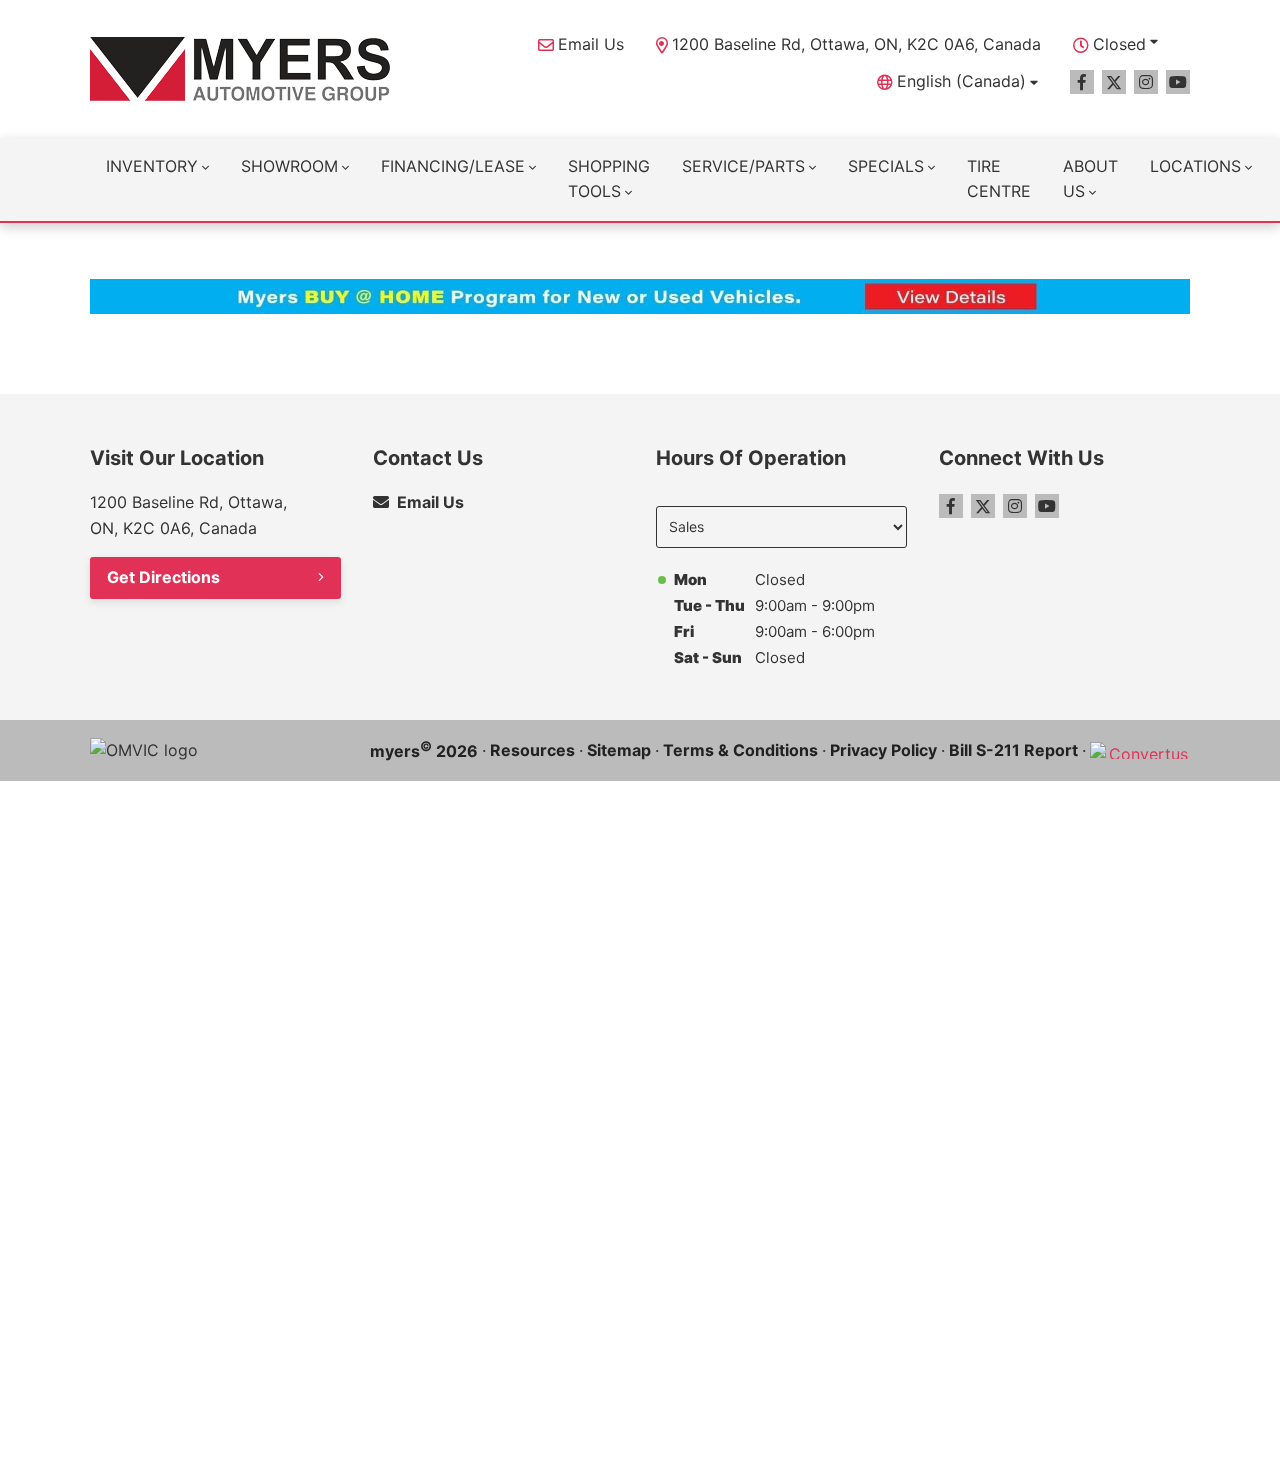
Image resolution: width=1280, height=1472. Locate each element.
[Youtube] (1178, 82)
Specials (886, 166)
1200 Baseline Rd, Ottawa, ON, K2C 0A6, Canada (856, 44)
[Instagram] (1146, 82)
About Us (1090, 179)
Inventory (152, 166)
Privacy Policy (883, 750)
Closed (1119, 44)
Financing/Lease (453, 166)
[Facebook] (1082, 82)
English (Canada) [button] (961, 81)
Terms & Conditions (740, 750)
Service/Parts (743, 166)
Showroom (289, 166)
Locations (1195, 166)
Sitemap (619, 750)
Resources (532, 750)
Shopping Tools (609, 179)
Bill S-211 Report (1013, 750)
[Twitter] (1114, 82)
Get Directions (163, 577)
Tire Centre (999, 179)
